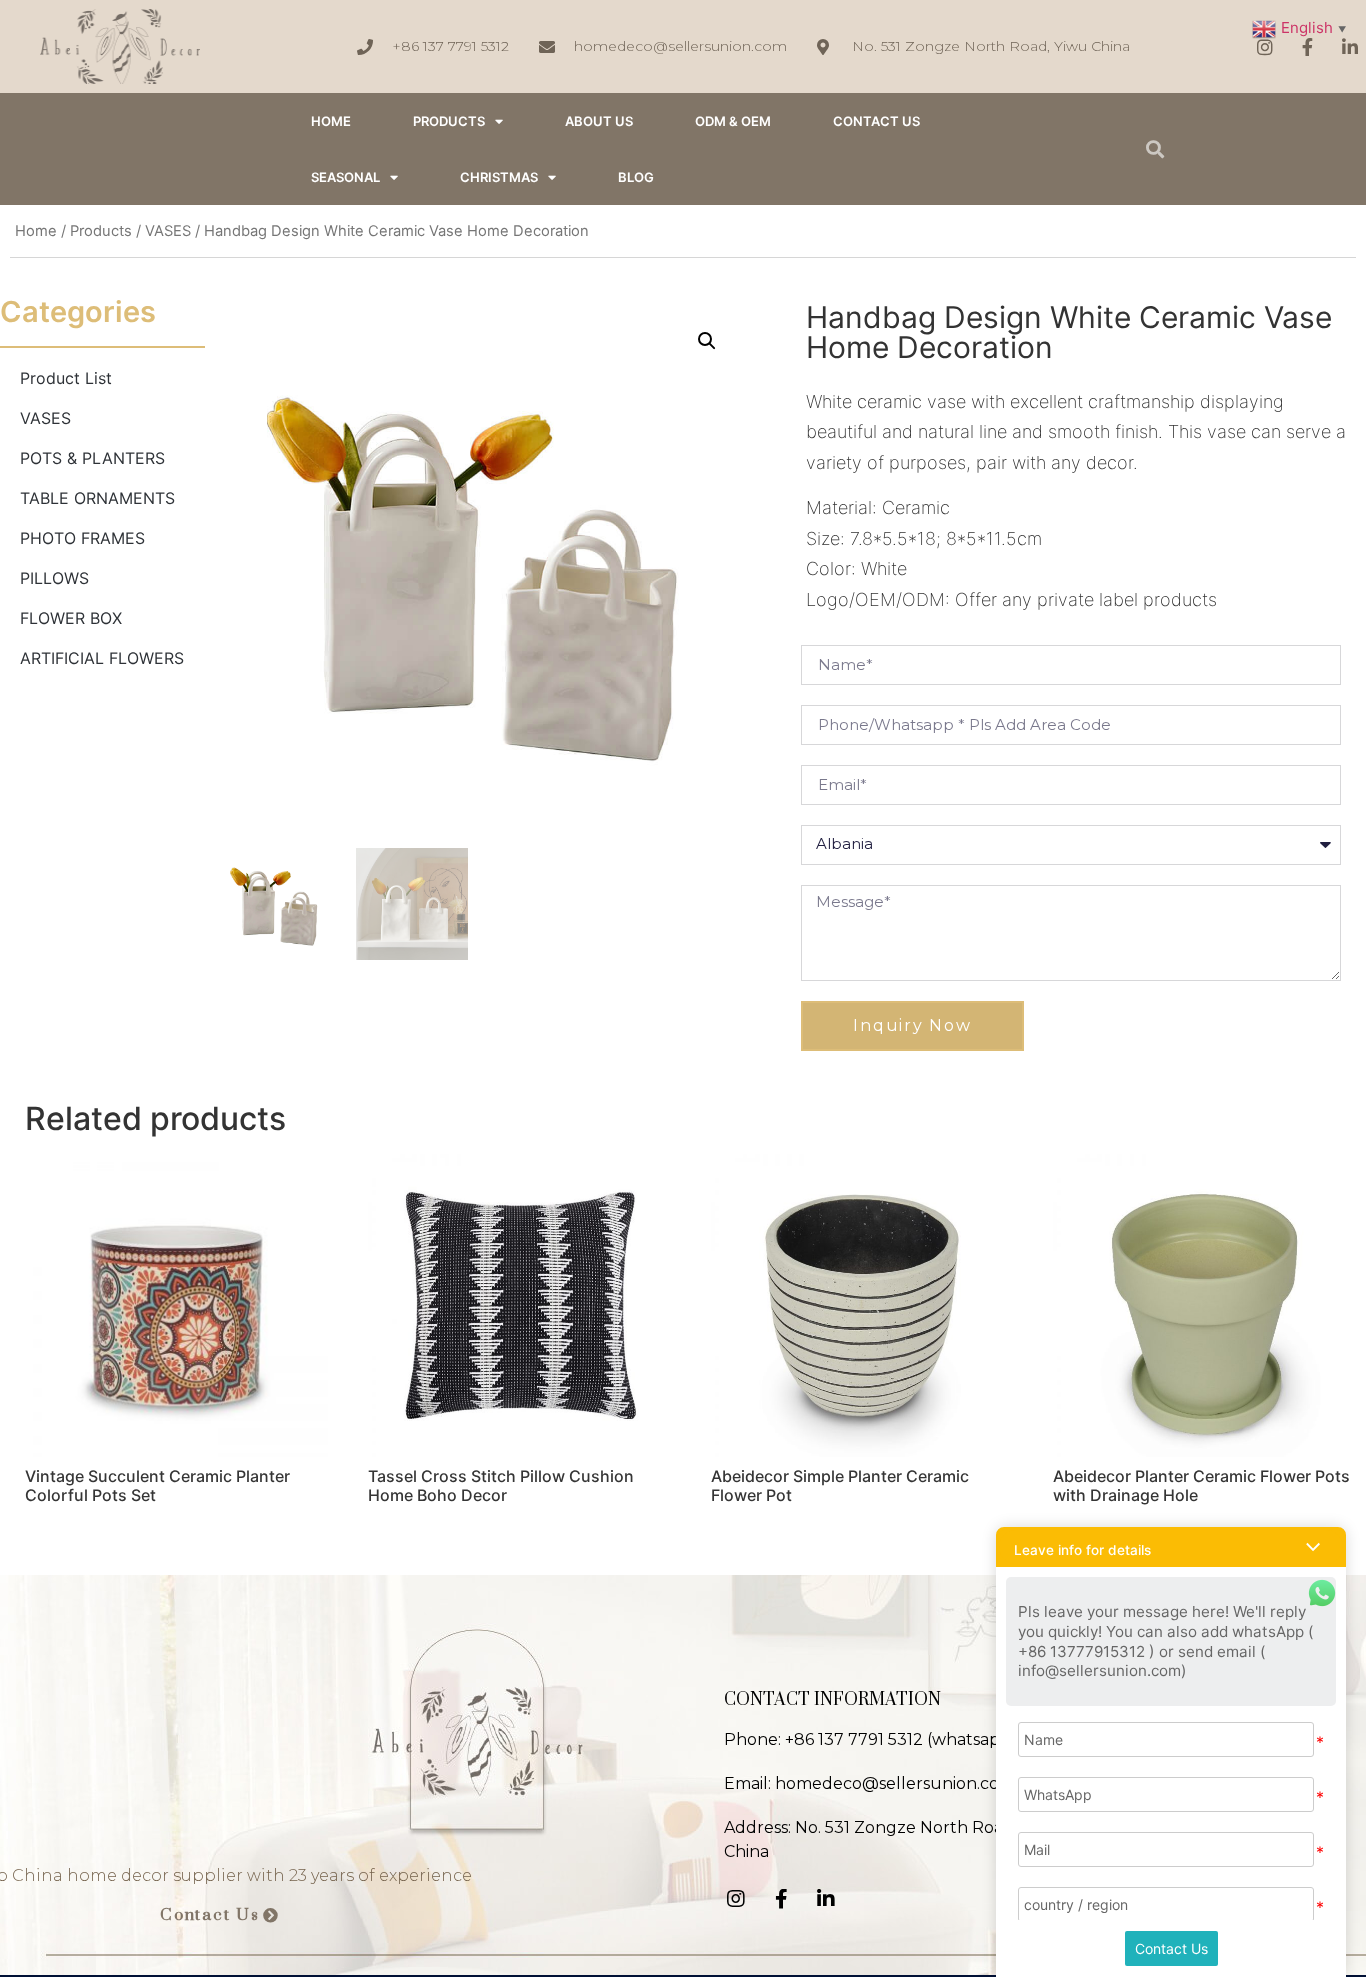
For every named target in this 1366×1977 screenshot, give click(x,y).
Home (36, 231)
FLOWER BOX (71, 618)
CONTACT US (876, 121)
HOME (331, 121)
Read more (84, 1547)
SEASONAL (345, 177)
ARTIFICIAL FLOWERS (102, 658)
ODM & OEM (733, 121)
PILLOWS (54, 578)
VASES (168, 231)
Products (449, 121)
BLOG (636, 177)
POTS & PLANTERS (92, 458)
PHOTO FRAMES (82, 538)
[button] (219, 1916)
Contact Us (1171, 1948)
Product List (66, 378)
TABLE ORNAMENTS (97, 498)
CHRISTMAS (499, 177)
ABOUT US (599, 121)
